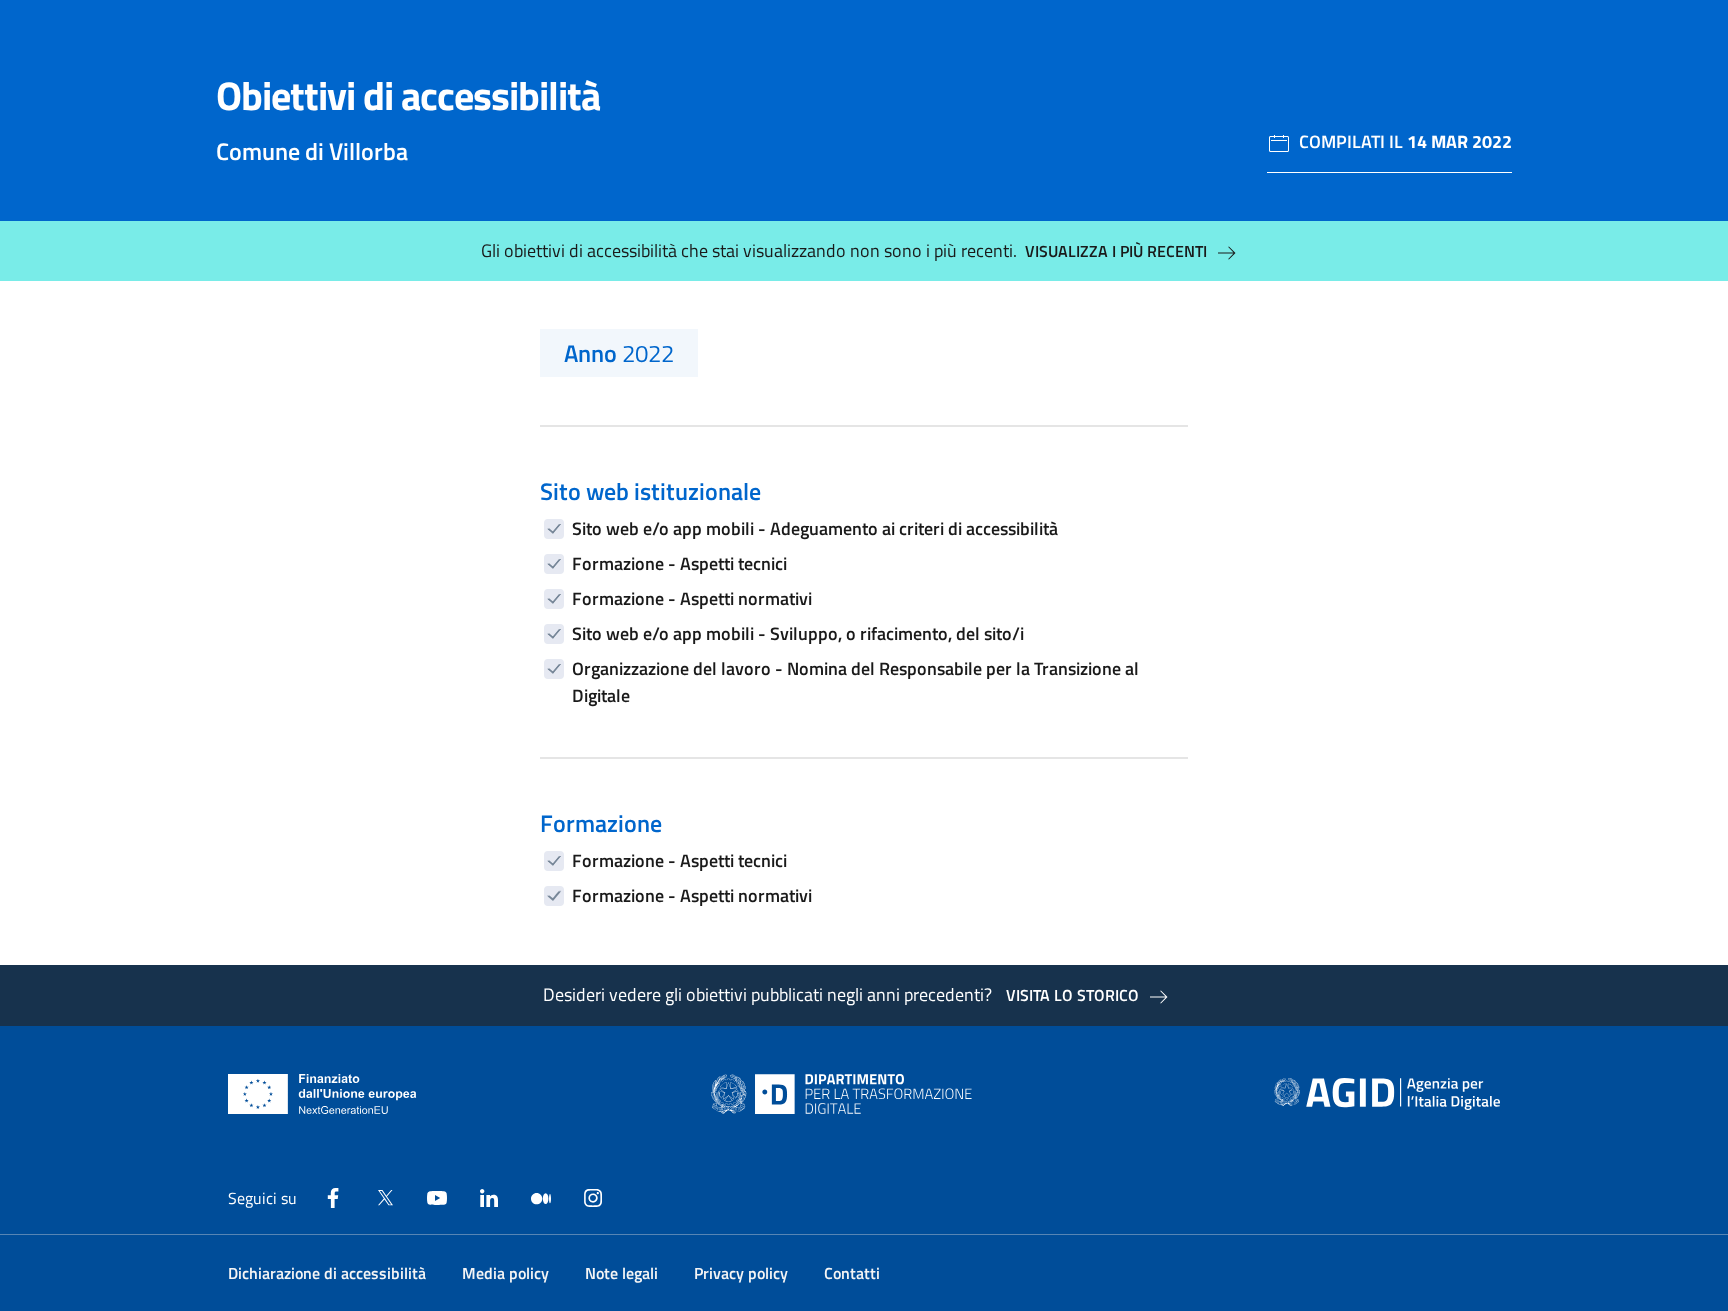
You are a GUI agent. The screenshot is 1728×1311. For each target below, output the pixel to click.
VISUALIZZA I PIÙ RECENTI (1116, 251)
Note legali (621, 1273)
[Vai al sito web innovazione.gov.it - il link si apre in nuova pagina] (846, 1094)
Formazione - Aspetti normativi (692, 598)
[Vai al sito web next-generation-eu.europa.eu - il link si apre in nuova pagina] (322, 1094)
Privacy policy (741, 1273)
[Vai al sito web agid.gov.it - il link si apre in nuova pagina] (1387, 1094)
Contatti (852, 1273)
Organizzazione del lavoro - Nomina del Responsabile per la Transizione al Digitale (855, 682)
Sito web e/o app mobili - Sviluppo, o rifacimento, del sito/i (798, 633)
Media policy (505, 1273)
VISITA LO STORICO (1072, 995)
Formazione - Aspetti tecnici (679, 563)
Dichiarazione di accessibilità (327, 1273)
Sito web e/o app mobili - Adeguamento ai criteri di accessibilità (815, 528)
